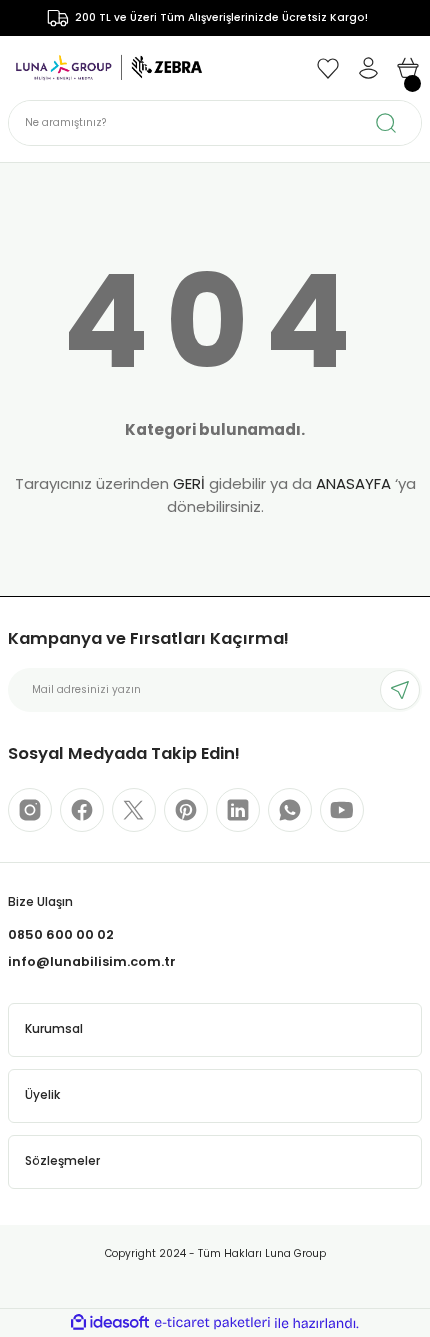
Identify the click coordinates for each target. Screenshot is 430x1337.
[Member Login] (368, 68)
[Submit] (400, 690)
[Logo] (109, 67)
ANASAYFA (353, 483)
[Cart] (408, 68)
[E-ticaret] (212, 1323)
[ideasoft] (110, 1323)
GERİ (189, 483)
